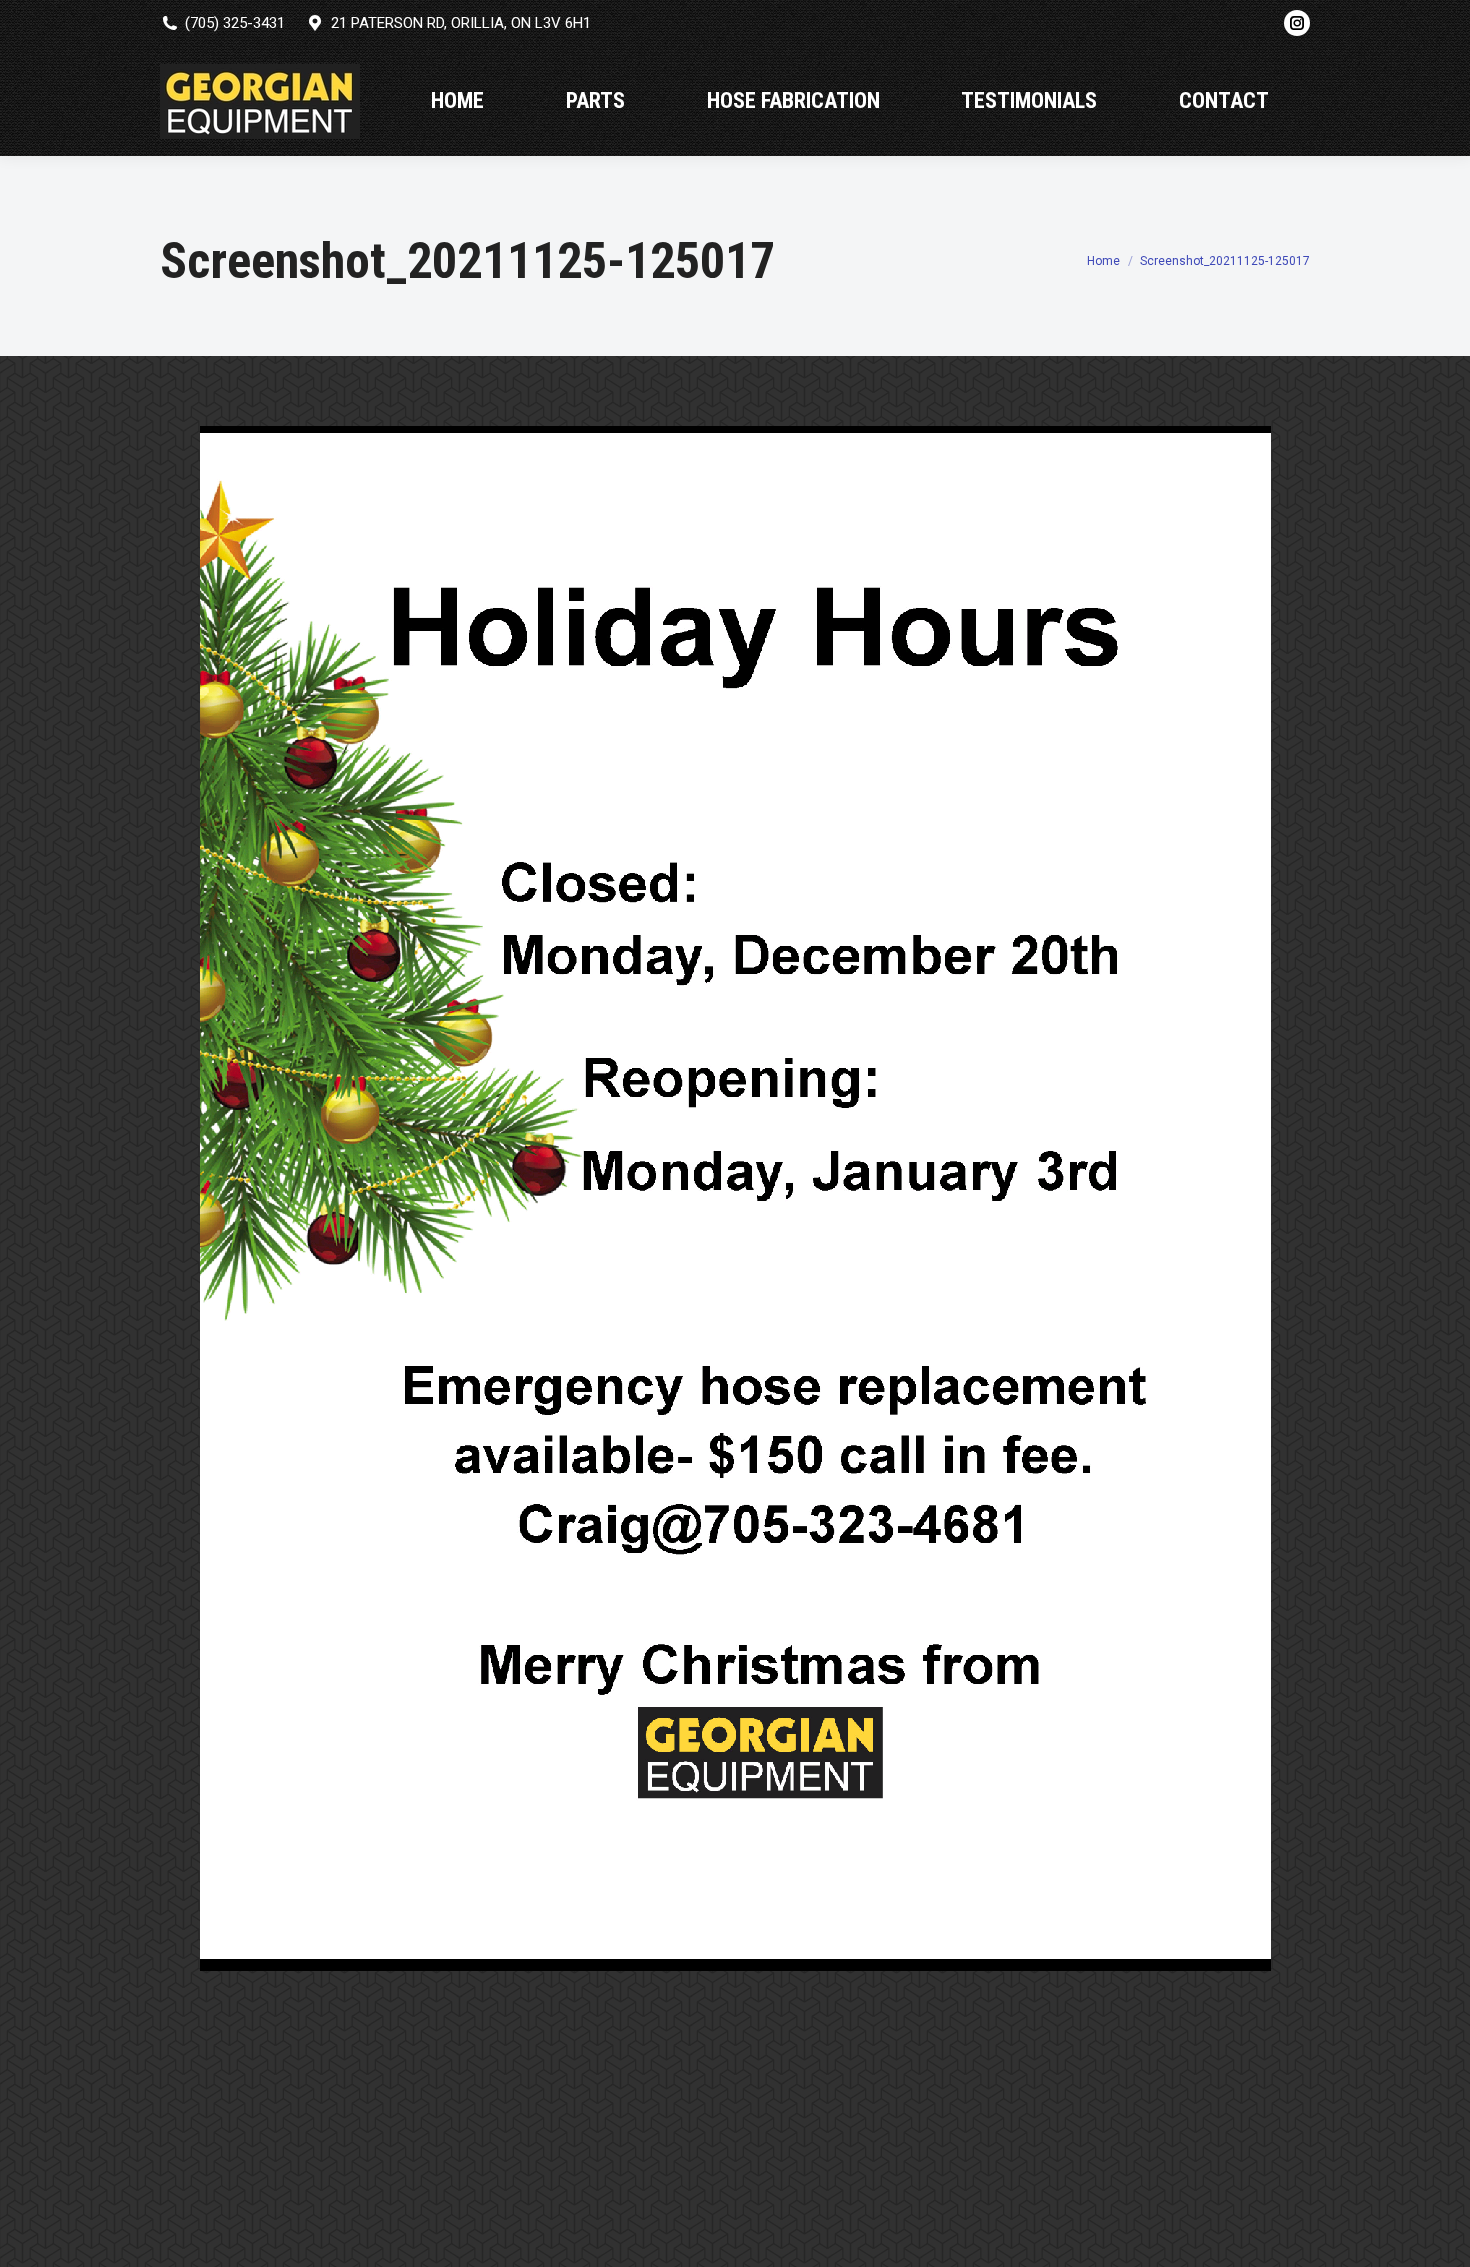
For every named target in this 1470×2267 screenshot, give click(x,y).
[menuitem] (457, 101)
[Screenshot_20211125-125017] (735, 1198)
